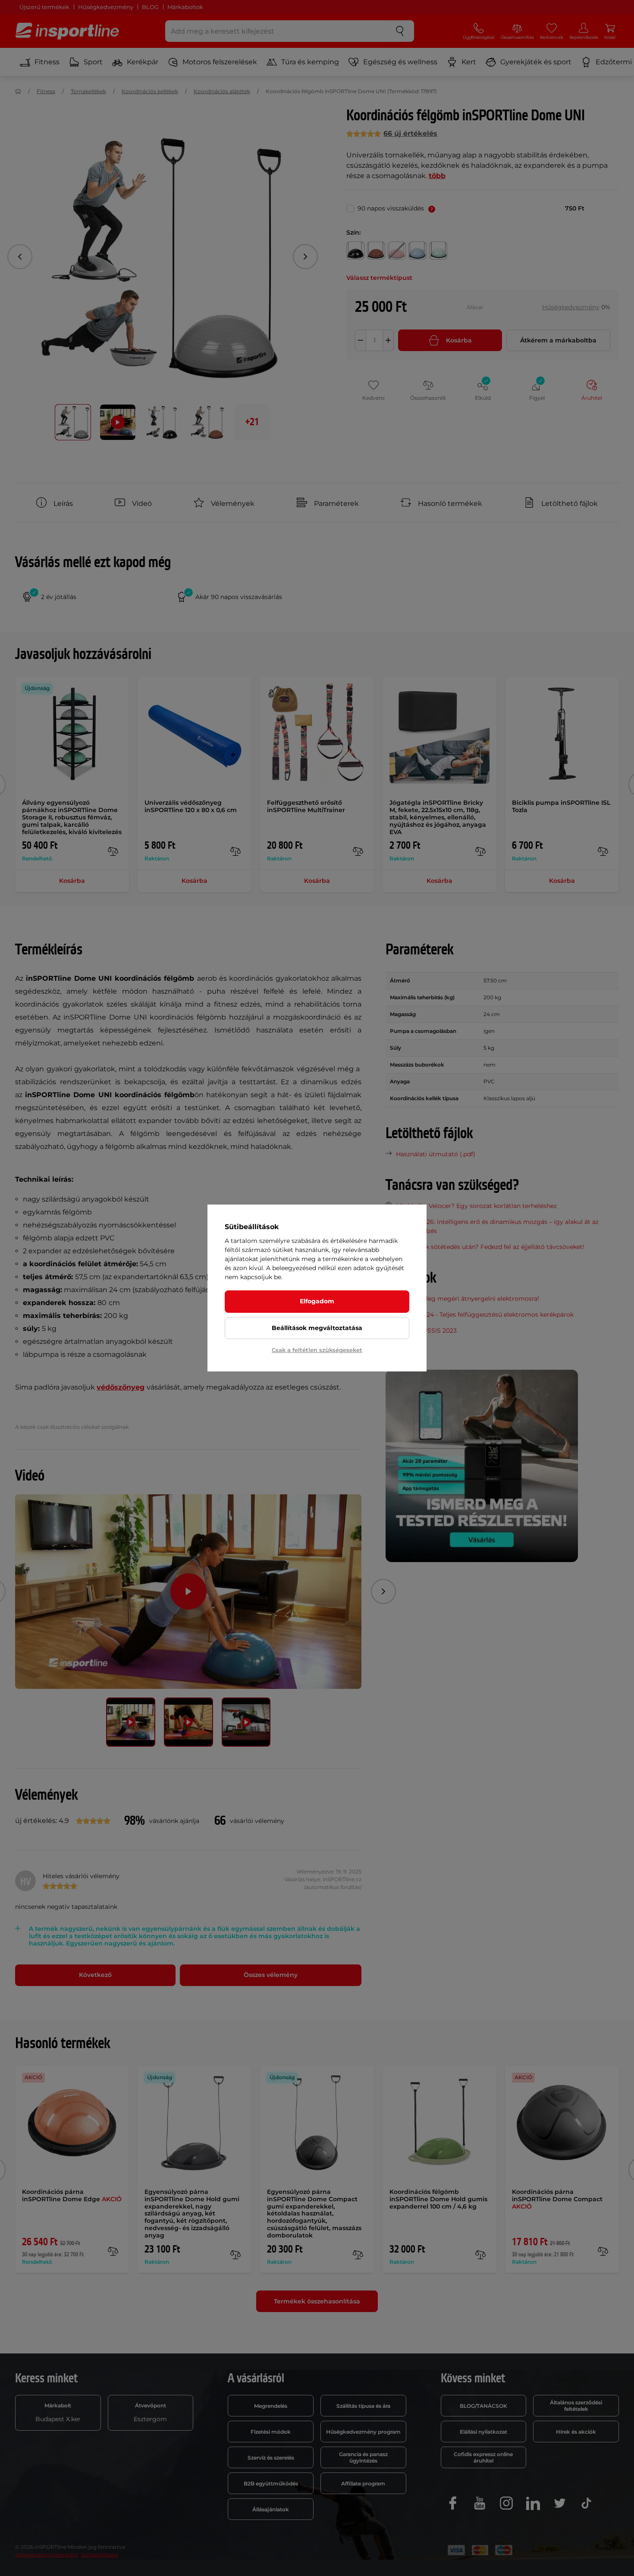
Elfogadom (317, 1301)
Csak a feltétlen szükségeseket (317, 1350)
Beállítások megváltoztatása (317, 1328)
